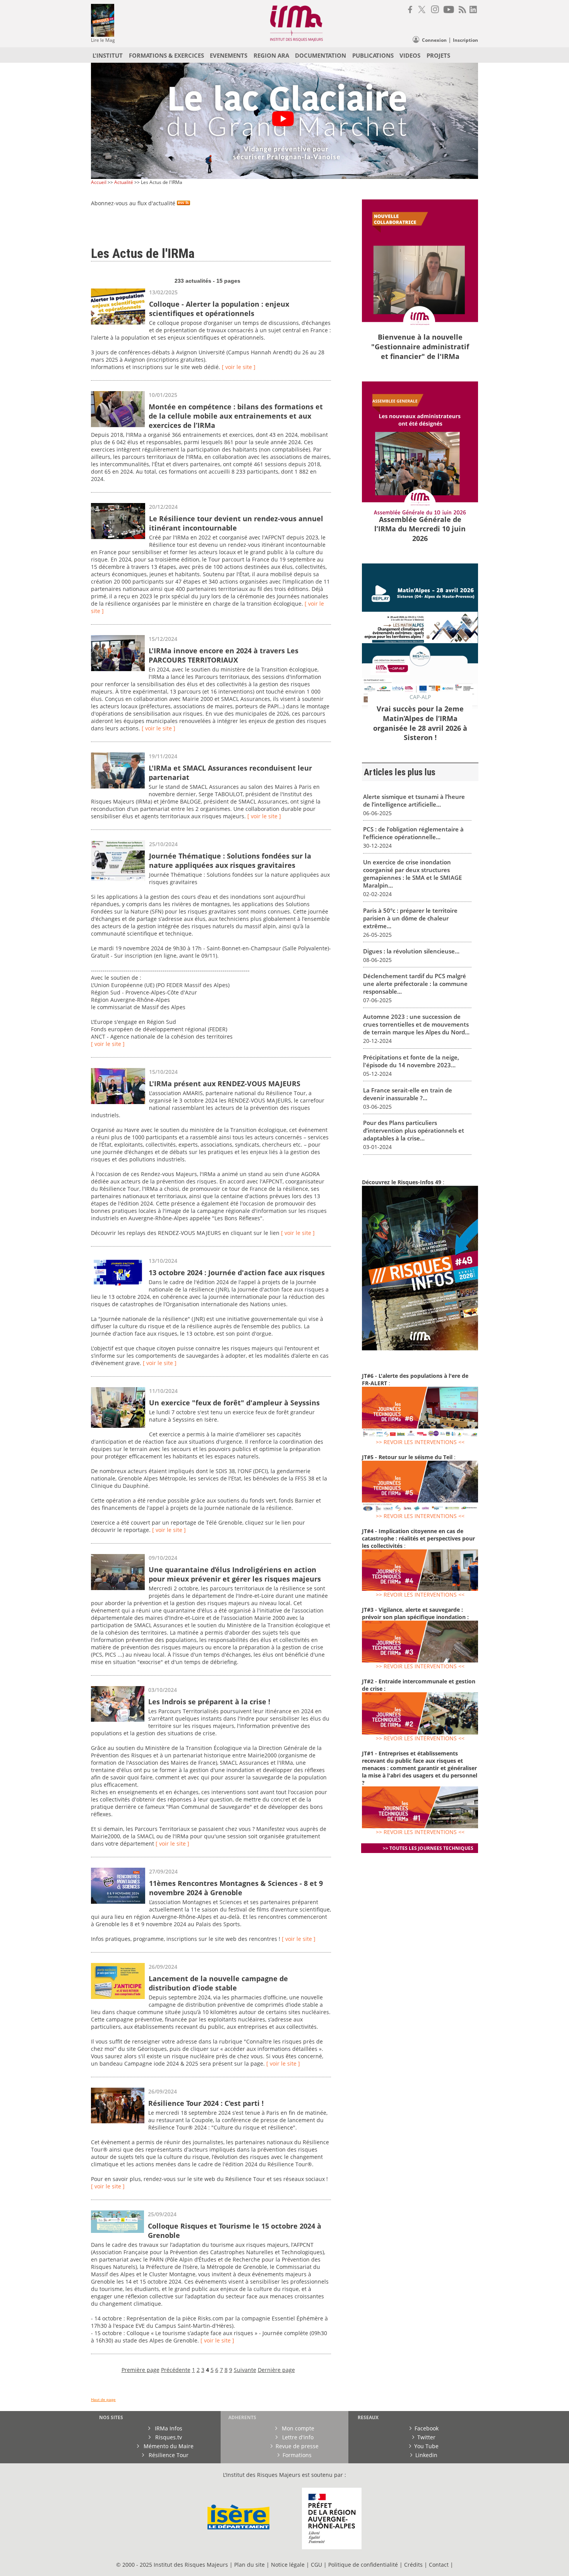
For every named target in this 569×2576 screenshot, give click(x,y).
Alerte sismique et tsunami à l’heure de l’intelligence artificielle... (414, 800)
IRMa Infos (168, 2428)
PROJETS (438, 55)
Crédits (413, 2565)
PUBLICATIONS (373, 55)
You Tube (426, 2446)
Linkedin (426, 2455)
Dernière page (276, 2370)
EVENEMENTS (229, 55)
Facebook (427, 2428)
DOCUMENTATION (320, 55)
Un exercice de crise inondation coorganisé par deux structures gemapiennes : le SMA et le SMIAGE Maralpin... (412, 874)
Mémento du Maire (168, 2446)
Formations (297, 2455)
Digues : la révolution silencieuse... (411, 951)
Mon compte (297, 2428)
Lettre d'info (297, 2437)
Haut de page (103, 2400)
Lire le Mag (103, 40)
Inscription (465, 40)
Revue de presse (297, 2446)
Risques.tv (168, 2437)
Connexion (434, 40)
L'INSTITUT (108, 55)
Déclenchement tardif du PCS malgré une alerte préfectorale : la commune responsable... (415, 984)
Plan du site (249, 2565)
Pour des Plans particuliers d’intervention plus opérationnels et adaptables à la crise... (414, 1130)
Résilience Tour (168, 2455)
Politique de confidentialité (363, 2565)
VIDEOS (410, 55)
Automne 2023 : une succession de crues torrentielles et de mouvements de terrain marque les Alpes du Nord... (416, 1024)
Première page (141, 2370)
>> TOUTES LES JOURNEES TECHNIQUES (428, 1848)
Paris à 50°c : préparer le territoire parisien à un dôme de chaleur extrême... (410, 918)
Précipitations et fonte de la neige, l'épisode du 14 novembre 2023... (411, 1061)
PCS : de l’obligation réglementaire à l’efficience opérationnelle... (413, 833)
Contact (440, 2565)
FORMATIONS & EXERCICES (166, 55)
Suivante (245, 2370)
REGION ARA (271, 55)
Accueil (99, 182)
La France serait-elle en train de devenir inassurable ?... (408, 1094)
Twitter (426, 2437)
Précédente (176, 2370)
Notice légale (288, 2565)
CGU (316, 2565)
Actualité (124, 182)
